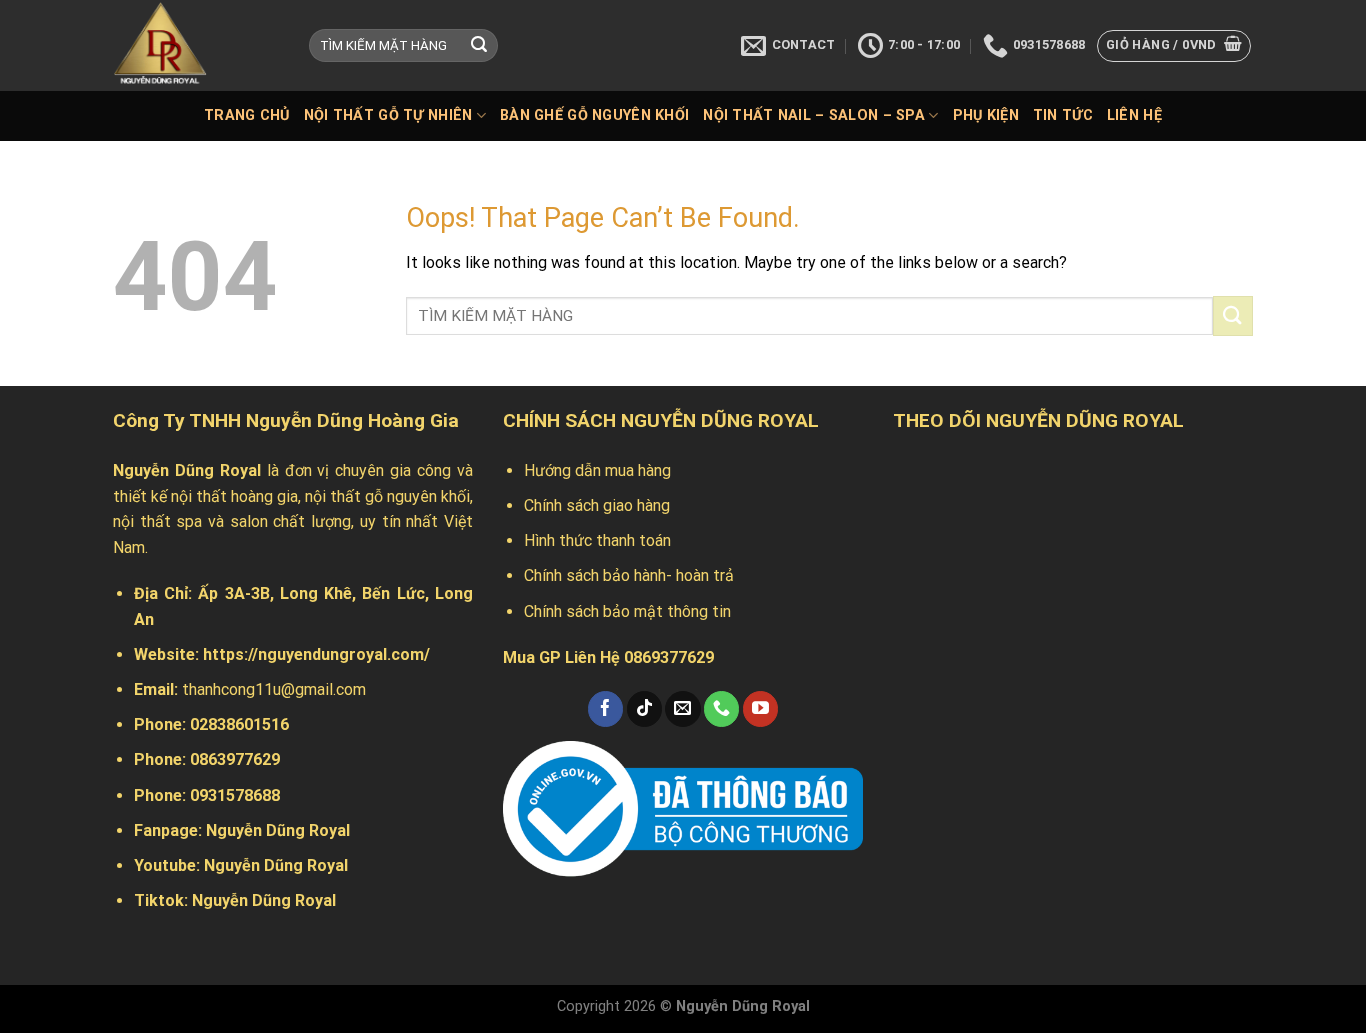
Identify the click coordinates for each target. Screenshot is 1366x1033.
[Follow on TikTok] (644, 709)
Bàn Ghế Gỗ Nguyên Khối (594, 115)
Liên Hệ (1134, 115)
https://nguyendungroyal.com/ (316, 654)
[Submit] (479, 46)
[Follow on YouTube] (760, 709)
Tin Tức (1063, 115)
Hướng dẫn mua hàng (597, 470)
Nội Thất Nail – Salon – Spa (814, 115)
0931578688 (235, 795)
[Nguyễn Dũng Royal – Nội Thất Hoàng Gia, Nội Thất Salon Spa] (196, 45)
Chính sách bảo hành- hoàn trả (629, 575)
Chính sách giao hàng (597, 505)
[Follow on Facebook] (605, 709)
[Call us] (721, 709)
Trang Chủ (247, 115)
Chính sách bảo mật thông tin (627, 611)
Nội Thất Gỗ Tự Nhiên (388, 115)
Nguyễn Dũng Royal (278, 830)
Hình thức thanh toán (597, 540)
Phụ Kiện (986, 115)
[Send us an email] (682, 709)
